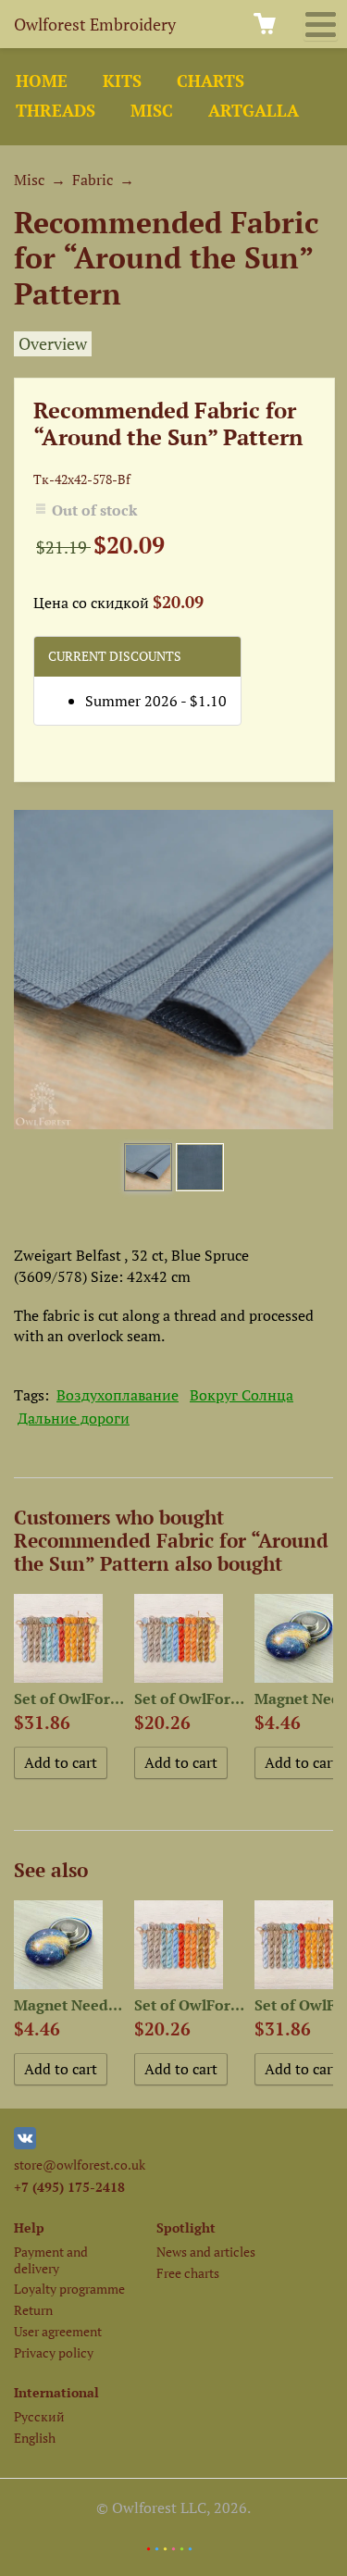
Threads (56, 111)
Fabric (93, 180)
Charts (211, 81)
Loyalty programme (69, 2289)
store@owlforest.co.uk (80, 2165)
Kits (122, 81)
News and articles (206, 2252)
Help (29, 2228)
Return (33, 2310)
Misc (152, 111)
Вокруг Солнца (242, 1395)
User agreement (58, 2331)
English (35, 2438)
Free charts (188, 2273)
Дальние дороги (74, 1418)
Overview (53, 344)
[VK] (25, 2144)
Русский (39, 2416)
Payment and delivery (51, 2259)
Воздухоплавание (118, 1395)
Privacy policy (54, 2352)
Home (42, 81)
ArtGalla (254, 111)
